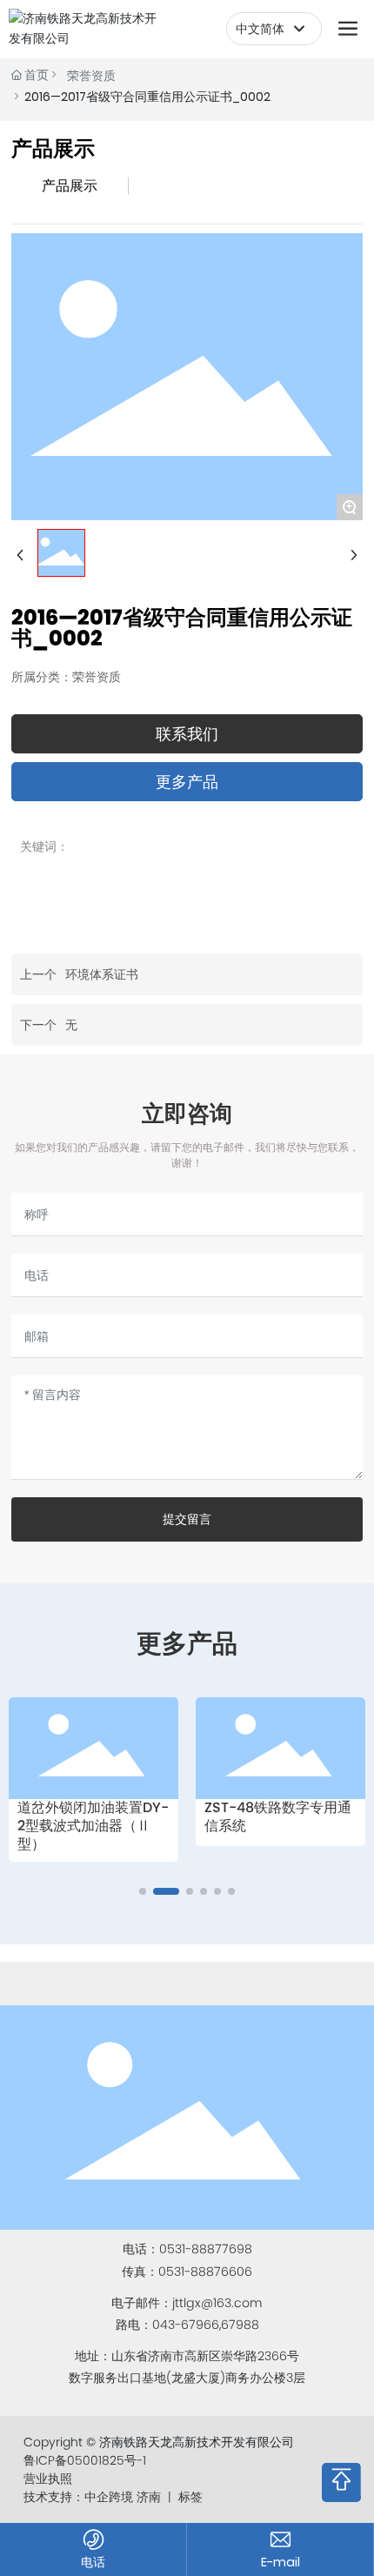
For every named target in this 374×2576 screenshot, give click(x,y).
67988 (240, 2325)
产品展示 (70, 186)
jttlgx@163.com (217, 2303)
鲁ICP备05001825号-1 (85, 2460)
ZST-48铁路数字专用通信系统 (278, 1817)
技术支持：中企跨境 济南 (92, 2497)
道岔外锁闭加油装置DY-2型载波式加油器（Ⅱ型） (93, 1826)
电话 (93, 2562)
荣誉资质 (91, 76)
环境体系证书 (102, 974)
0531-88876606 (205, 2272)
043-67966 (186, 2325)
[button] (143, 1891)
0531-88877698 (206, 2249)
